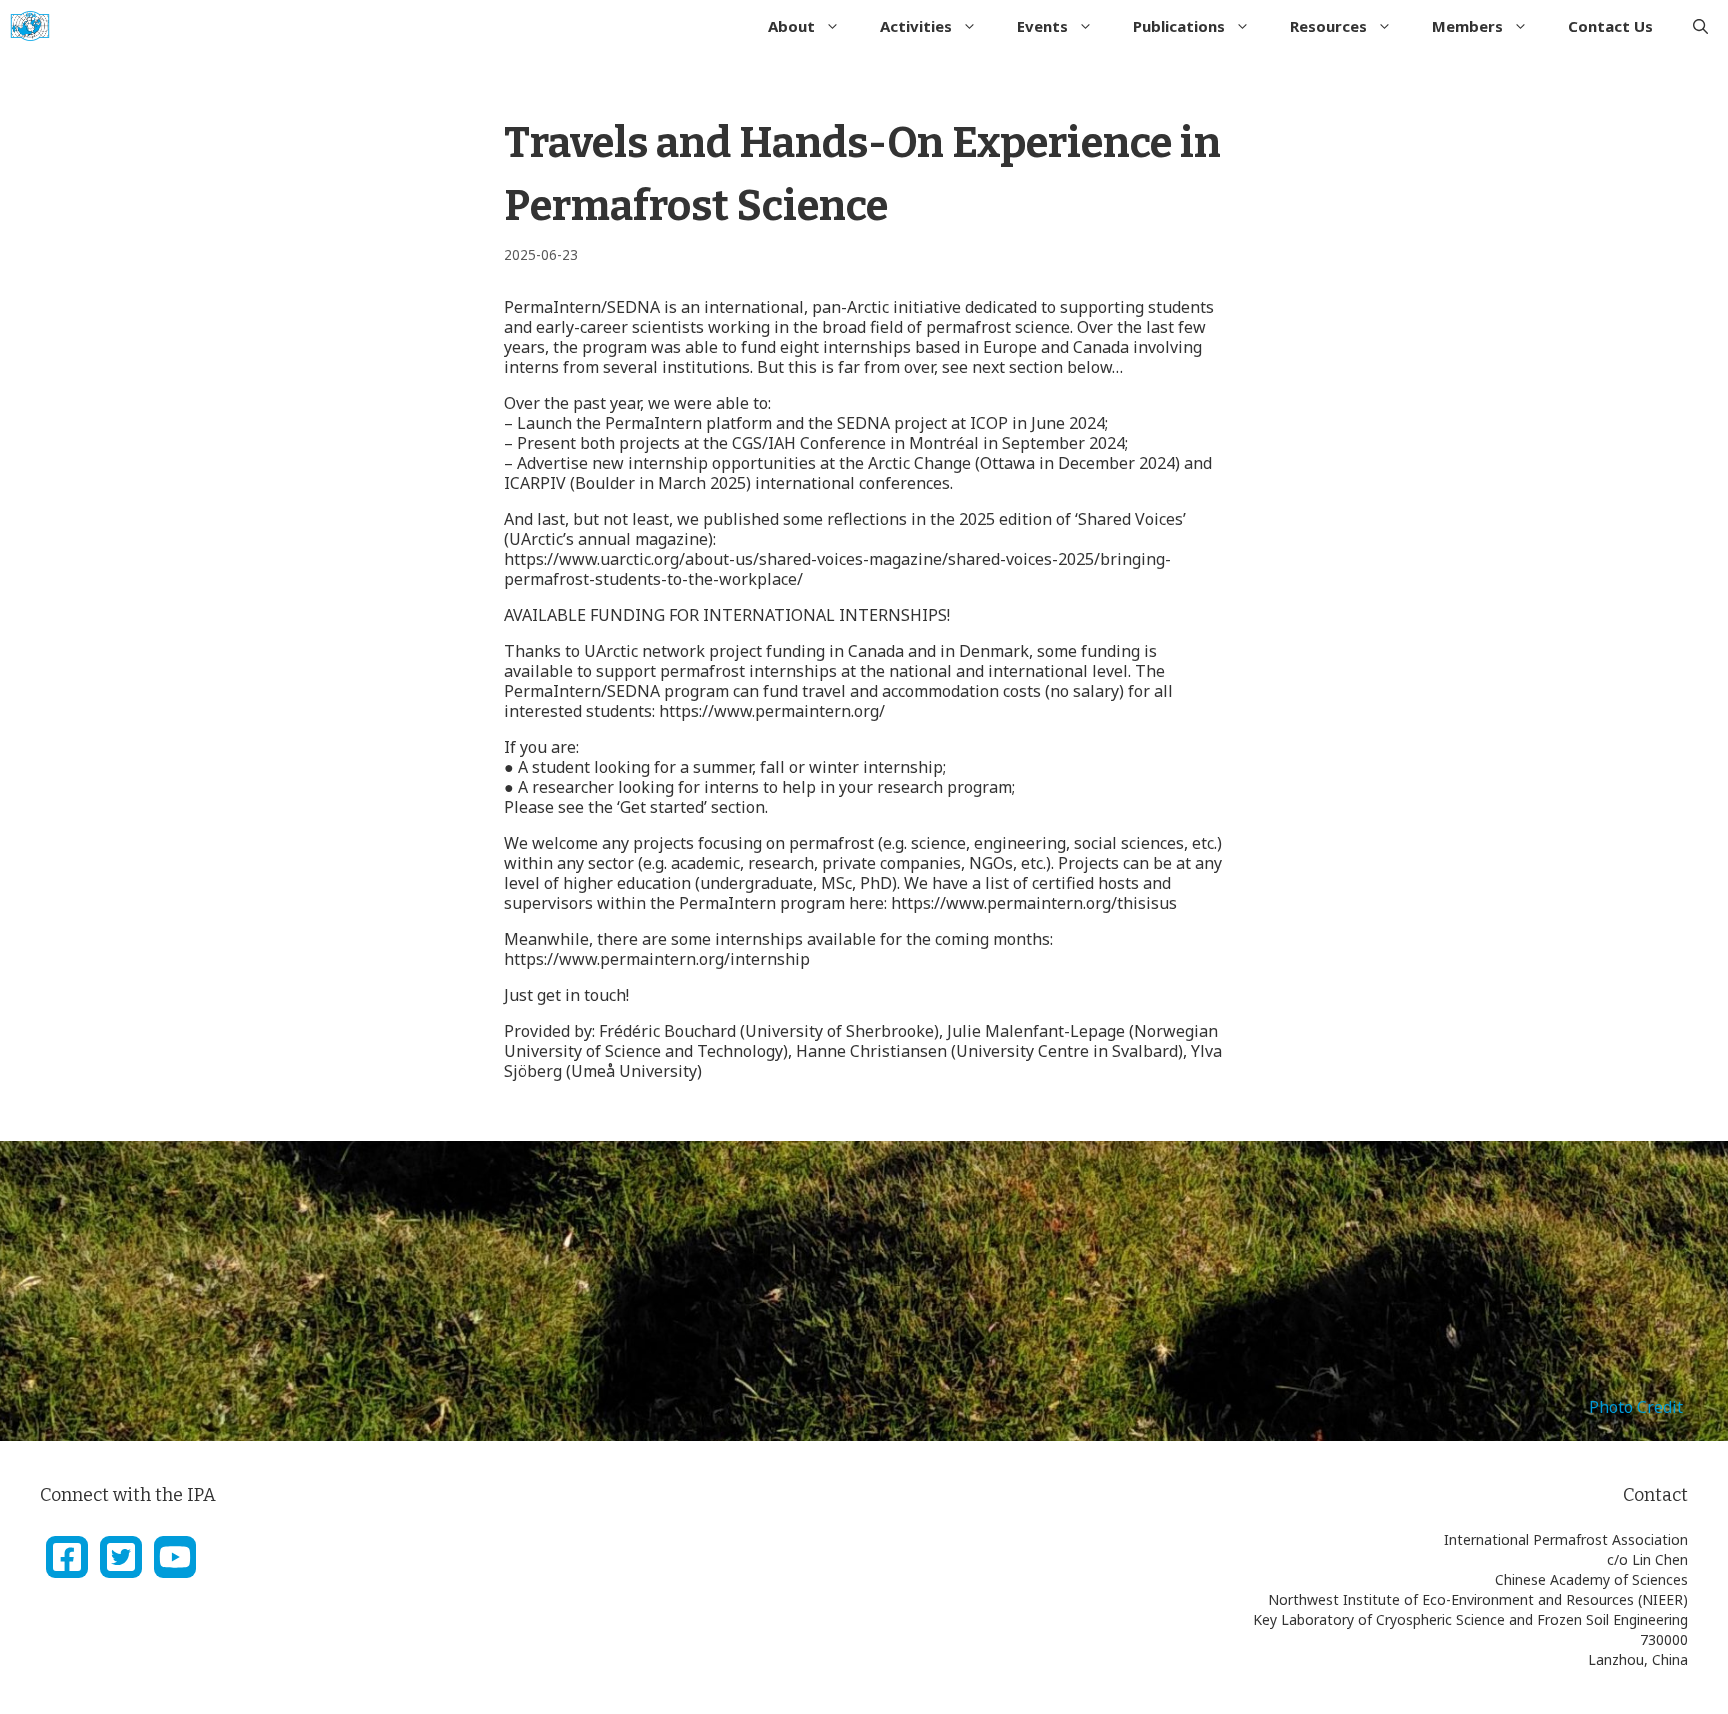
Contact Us (1610, 26)
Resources (1328, 26)
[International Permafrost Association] (30, 26)
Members (1467, 26)
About (791, 26)
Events (1042, 26)
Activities (916, 26)
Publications (1179, 26)
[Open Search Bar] (1700, 26)
